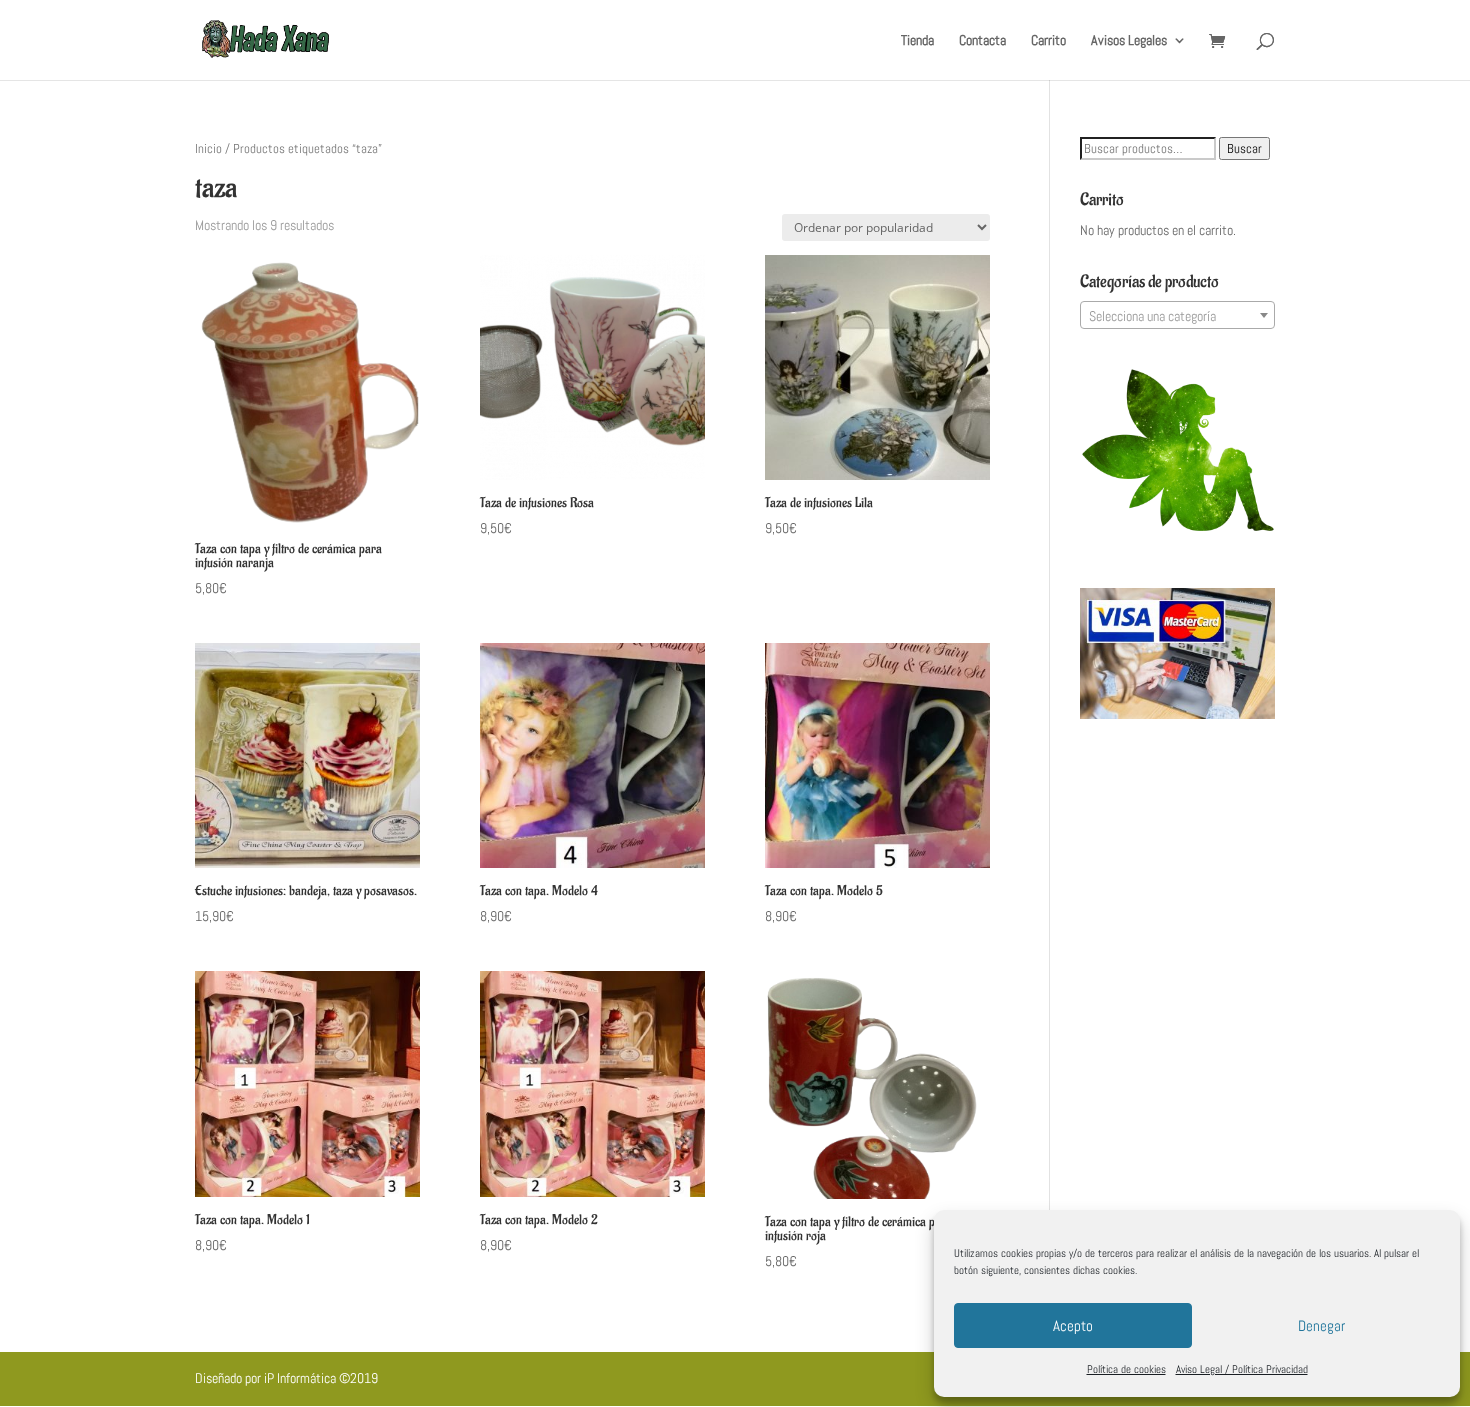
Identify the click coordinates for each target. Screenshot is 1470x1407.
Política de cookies (1126, 1369)
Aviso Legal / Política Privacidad (1242, 1369)
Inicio (208, 148)
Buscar (1244, 148)
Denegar (1321, 1325)
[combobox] (1177, 315)
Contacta (982, 41)
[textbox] (1177, 316)
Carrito (1048, 41)
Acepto (1073, 1325)
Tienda (917, 41)
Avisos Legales (1129, 41)
